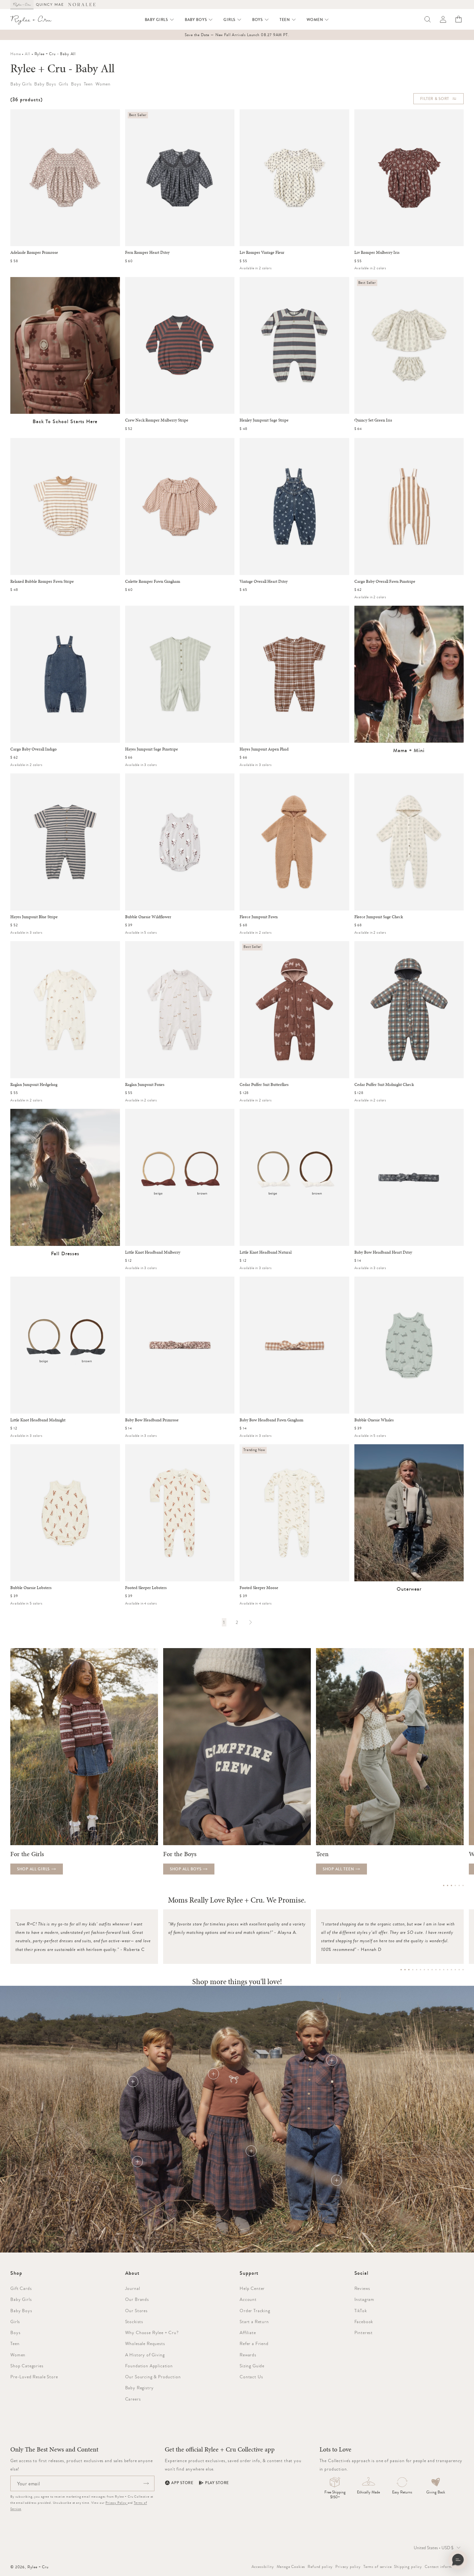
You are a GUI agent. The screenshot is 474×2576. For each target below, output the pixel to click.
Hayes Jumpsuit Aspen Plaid (264, 749)
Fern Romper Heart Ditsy (147, 253)
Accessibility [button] (263, 2567)
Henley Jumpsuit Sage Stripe (264, 420)
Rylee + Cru (38, 2567)
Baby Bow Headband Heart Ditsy (383, 1252)
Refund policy (320, 2567)
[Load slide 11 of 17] (440, 1970)
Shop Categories (27, 2366)
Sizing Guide (252, 2366)
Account (248, 2299)
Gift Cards (21, 2288)
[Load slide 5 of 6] (459, 1885)
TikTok (361, 2311)
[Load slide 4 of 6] (455, 1885)
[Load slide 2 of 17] (405, 1970)
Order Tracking (255, 2311)
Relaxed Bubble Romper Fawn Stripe (42, 582)
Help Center (252, 2288)
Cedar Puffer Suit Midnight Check (384, 1085)
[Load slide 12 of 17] (444, 1970)
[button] (160, 20)
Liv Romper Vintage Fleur (262, 253)
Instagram (365, 2299)
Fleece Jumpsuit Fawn (259, 917)
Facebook (364, 2322)
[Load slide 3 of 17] (409, 1970)
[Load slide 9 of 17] (432, 1970)
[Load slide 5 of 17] (417, 1970)
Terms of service (377, 2567)
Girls (15, 2322)
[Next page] (250, 1622)
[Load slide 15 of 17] (455, 1970)
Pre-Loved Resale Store (34, 2377)
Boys (15, 2332)
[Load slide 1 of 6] (444, 1885)
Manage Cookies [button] (291, 2567)
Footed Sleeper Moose (259, 1588)
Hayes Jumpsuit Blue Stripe (34, 917)
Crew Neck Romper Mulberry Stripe (157, 420)
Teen (15, 2343)
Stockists (134, 2322)
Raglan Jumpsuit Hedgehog (34, 1085)
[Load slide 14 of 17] (451, 1970)
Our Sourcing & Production (153, 2377)
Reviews (362, 2288)
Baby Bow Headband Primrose (152, 1420)
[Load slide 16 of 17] (459, 1970)
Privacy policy (348, 2567)
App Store (182, 2483)
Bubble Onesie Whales (374, 1420)
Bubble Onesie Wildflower (148, 917)
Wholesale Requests (145, 2343)
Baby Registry (139, 2388)
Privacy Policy (117, 2503)
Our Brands (137, 2299)
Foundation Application (149, 2366)
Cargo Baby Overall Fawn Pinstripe (385, 582)
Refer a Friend (254, 2343)
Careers (133, 2399)
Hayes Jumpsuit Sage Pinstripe (152, 749)
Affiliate (248, 2332)
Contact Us (251, 2377)
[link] (224, 1622)
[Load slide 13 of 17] (448, 1970)
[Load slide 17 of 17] (463, 1970)
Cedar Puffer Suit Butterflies (264, 1085)
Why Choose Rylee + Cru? (152, 2332)
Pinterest (364, 2332)
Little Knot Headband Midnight (38, 1420)
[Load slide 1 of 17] (401, 1970)
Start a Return (254, 2322)
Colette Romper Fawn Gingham (153, 582)
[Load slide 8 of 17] (428, 1970)
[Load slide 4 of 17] (413, 1970)
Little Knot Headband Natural (266, 1252)
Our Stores (136, 2311)
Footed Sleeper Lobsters (146, 1588)
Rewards (248, 2355)
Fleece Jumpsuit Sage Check (379, 917)
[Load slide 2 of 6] (448, 1885)
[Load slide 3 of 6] (451, 1885)
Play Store (217, 2483)
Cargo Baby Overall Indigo (34, 749)
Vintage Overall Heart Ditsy (264, 582)
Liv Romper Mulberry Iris (377, 253)
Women (18, 2355)
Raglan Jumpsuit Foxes (145, 1085)
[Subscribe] (146, 2483)
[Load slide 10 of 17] (436, 1970)
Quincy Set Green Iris (373, 420)
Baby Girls (21, 2299)
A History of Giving (145, 2355)
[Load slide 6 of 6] (463, 1885)
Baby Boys (21, 2311)
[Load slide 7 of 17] (424, 1970)
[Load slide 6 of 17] (420, 1970)
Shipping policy (408, 2567)
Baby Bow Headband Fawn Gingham (272, 1420)
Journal (133, 2288)
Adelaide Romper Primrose (34, 253)
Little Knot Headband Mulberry (153, 1252)
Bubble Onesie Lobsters (31, 1588)
